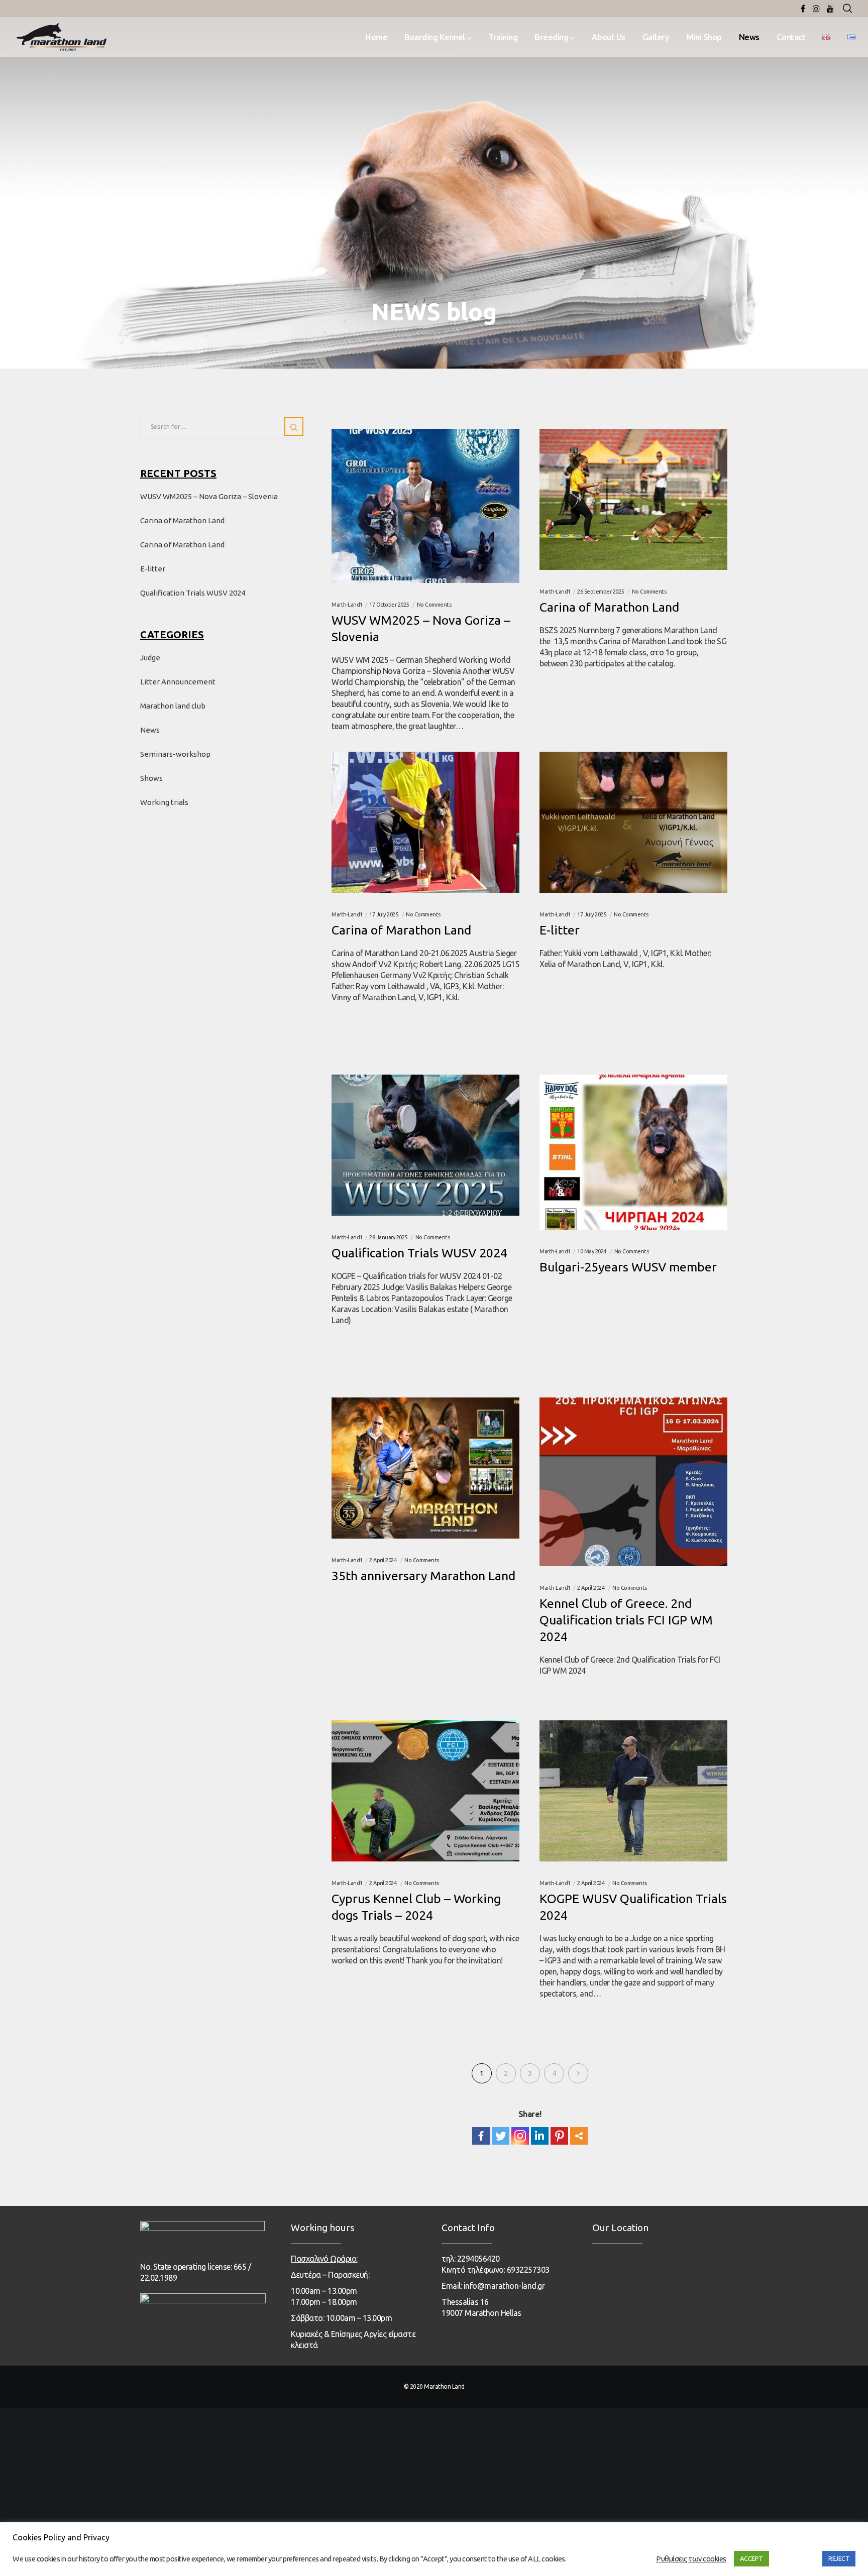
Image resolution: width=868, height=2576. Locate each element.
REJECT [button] (839, 2558)
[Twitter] (501, 2136)
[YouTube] (830, 9)
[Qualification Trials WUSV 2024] (425, 1145)
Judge (150, 658)
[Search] (847, 9)
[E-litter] (633, 822)
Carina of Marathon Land (182, 520)
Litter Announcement (178, 682)
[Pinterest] (559, 2136)
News (150, 730)
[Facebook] (803, 9)
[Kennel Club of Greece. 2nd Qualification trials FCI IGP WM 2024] (633, 1482)
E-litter (153, 569)
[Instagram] (816, 9)
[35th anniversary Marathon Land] (425, 1468)
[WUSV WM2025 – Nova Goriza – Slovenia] (425, 506)
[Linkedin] (540, 2136)
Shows (151, 778)
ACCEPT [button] (751, 2558)
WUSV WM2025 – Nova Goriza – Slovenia (209, 496)
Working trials (164, 802)
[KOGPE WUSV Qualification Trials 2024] (633, 1791)
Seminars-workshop (175, 754)
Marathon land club (173, 706)
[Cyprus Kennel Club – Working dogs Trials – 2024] (425, 1791)
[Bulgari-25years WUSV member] (633, 1152)
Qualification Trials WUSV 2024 (193, 593)
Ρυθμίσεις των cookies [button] (691, 2559)
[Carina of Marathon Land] (633, 499)
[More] (579, 2136)
